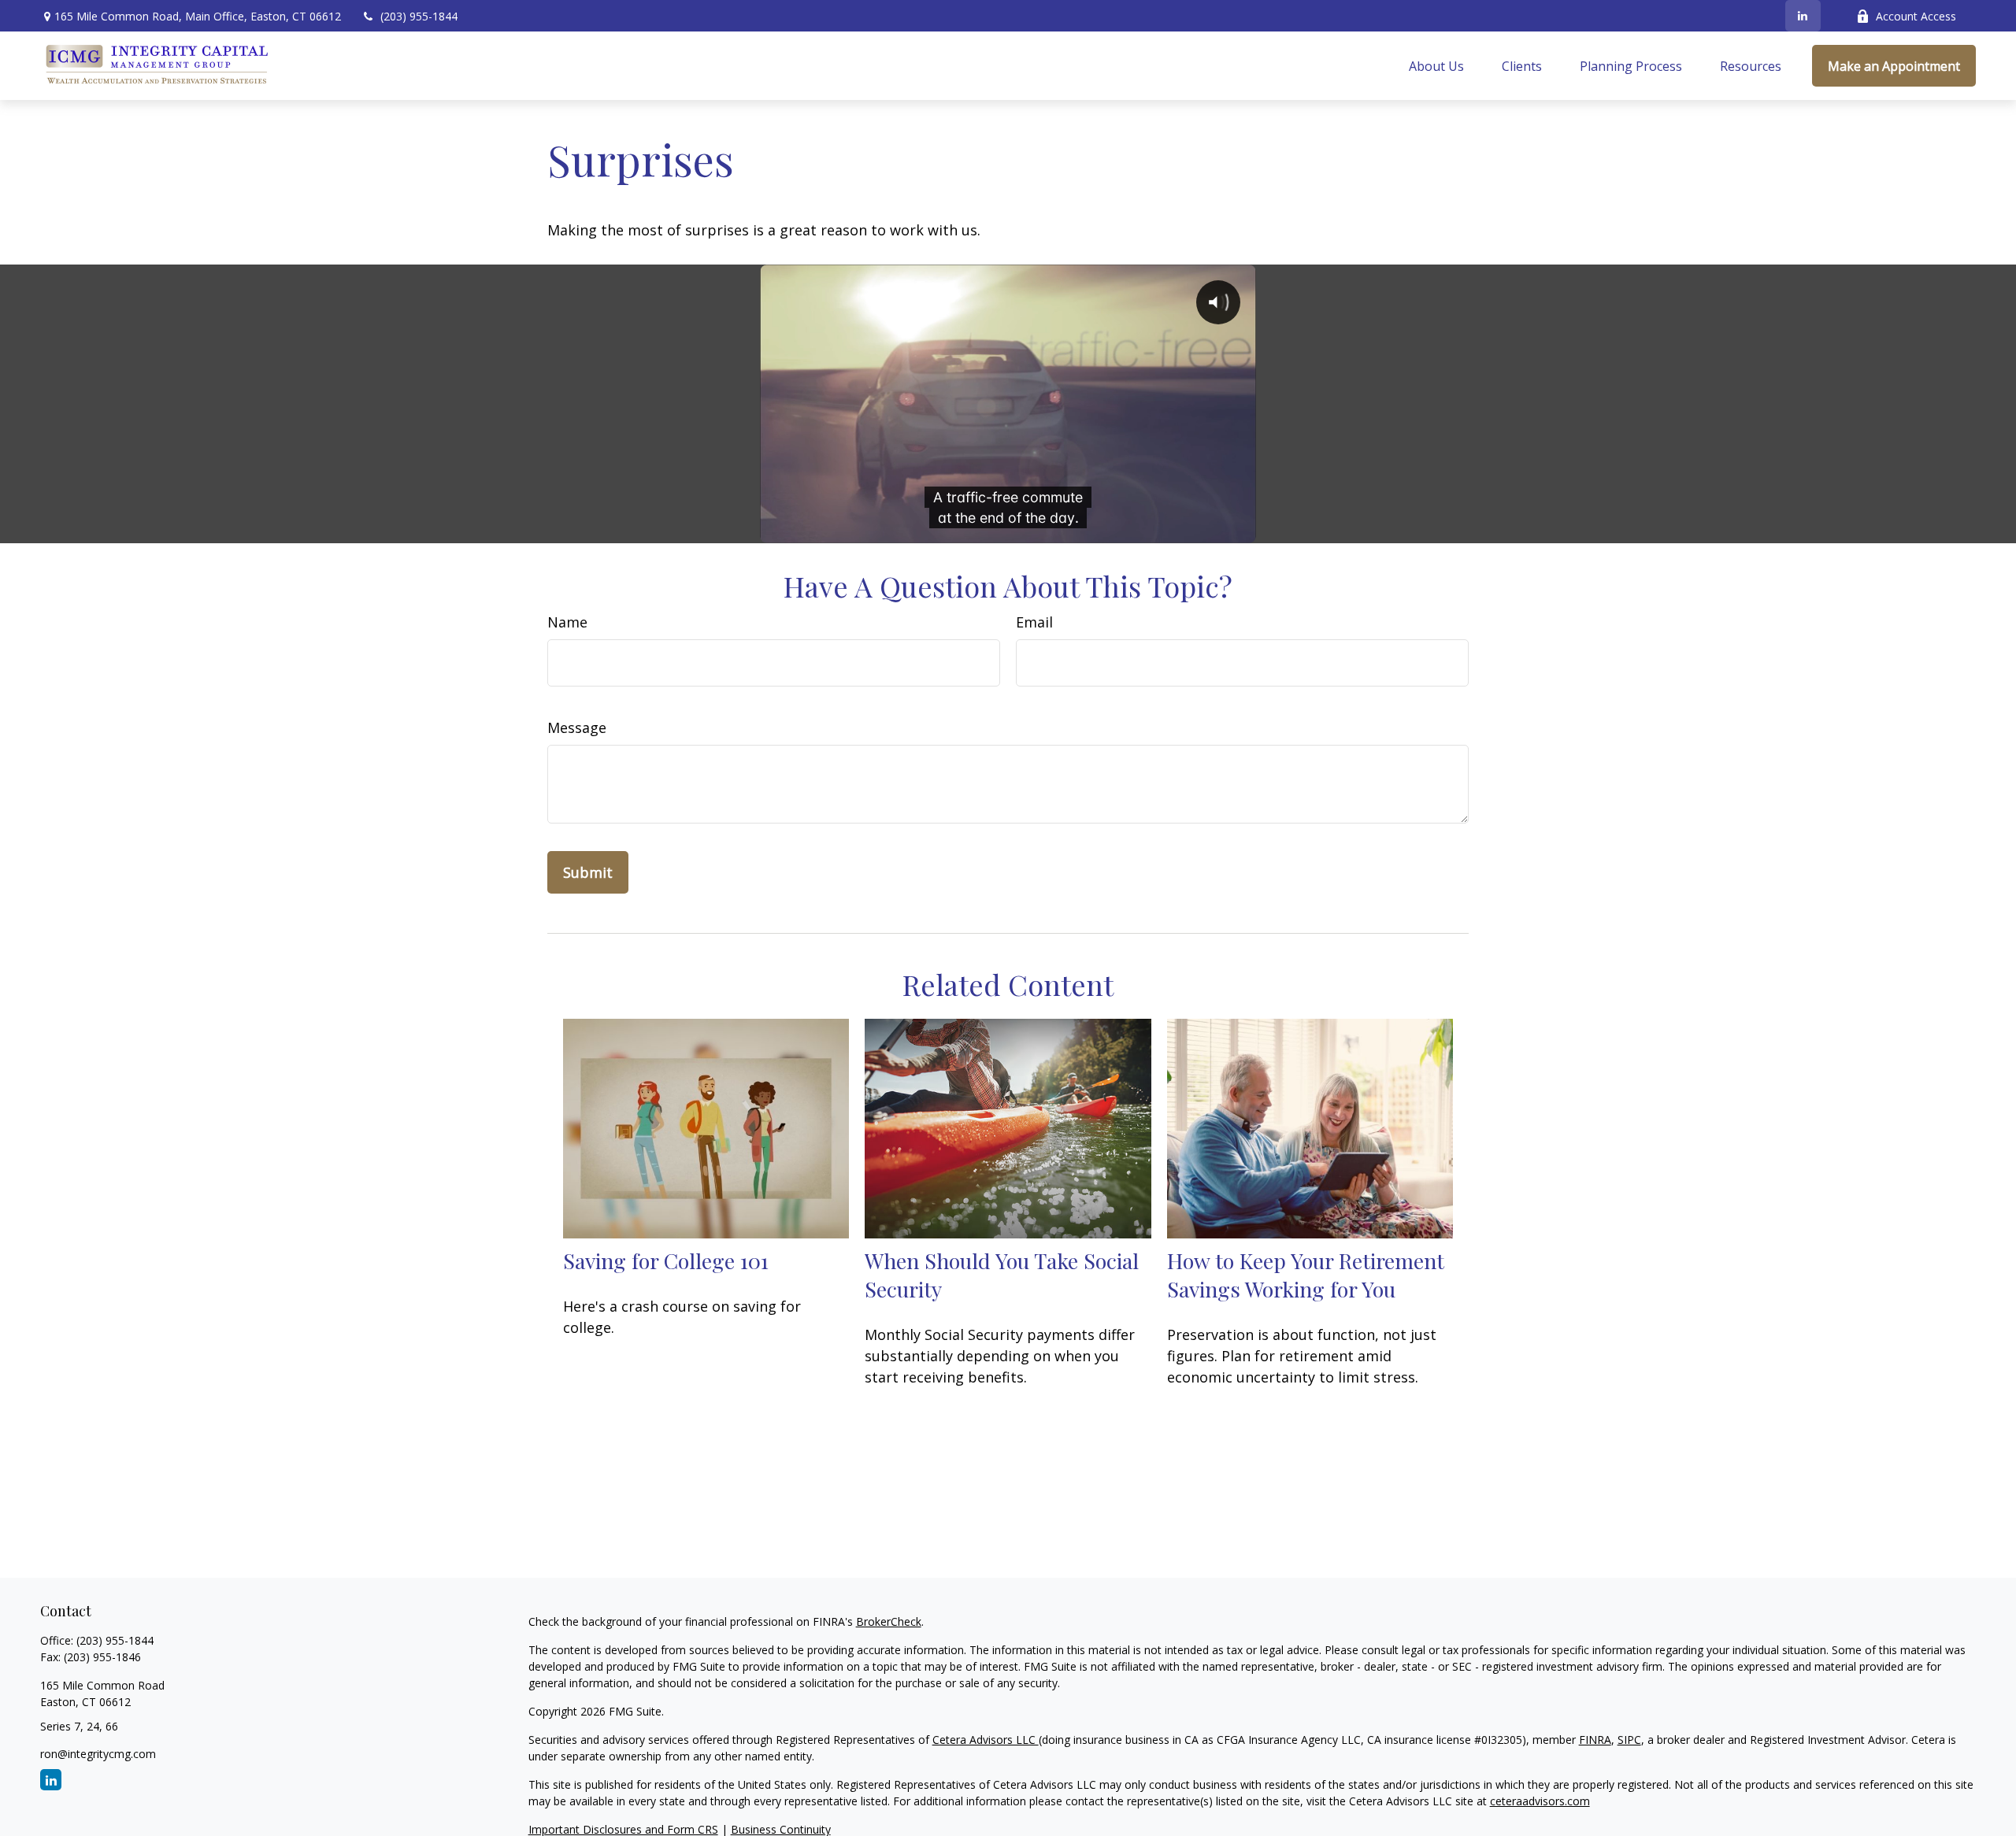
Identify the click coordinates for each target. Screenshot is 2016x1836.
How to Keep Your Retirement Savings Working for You (1306, 1275)
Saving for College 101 (666, 1260)
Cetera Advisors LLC (986, 1740)
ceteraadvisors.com (1540, 1801)
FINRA (1595, 1740)
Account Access (1916, 16)
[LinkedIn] (1803, 16)
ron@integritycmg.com (98, 1754)
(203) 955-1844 (419, 16)
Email (1034, 622)
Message (577, 727)
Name (567, 622)
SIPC (1629, 1740)
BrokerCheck (889, 1621)
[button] (1436, 66)
